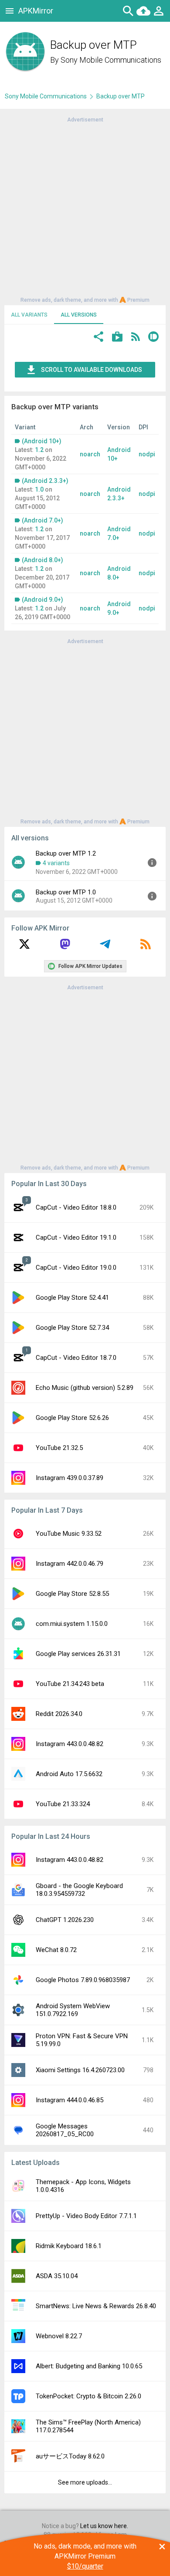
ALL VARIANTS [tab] (29, 315)
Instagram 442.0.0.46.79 (70, 1564)
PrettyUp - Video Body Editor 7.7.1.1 (86, 2216)
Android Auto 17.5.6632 (69, 1774)
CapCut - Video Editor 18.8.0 (76, 1207)
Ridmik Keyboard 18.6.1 (69, 2246)
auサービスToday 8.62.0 (70, 2456)
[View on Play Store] (117, 338)
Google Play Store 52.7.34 (72, 1328)
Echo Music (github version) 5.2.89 (85, 1388)
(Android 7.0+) (42, 520)
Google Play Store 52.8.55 (72, 1594)
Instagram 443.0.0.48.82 (70, 1744)
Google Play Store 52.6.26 (72, 1418)
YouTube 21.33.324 (63, 1804)
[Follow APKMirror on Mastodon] (65, 947)
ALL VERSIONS (79, 315)
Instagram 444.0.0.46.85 (70, 2100)
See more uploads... (85, 2482)
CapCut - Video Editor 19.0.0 (76, 1268)
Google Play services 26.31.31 (78, 1654)
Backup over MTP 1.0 (66, 892)
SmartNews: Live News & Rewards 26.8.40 (96, 2306)
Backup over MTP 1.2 (66, 853)
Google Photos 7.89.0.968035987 (83, 1980)
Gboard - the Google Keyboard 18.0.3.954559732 (79, 1890)
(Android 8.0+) (42, 560)
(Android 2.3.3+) (45, 481)
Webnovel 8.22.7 (59, 2336)
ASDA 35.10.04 (57, 2276)
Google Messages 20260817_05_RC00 (65, 2130)
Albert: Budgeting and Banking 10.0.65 (89, 2366)
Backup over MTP (121, 96)
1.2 (39, 450)
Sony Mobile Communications (111, 60)
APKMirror (36, 11)
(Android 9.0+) (42, 600)
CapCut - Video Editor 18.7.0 (76, 1358)
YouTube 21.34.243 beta (70, 1684)
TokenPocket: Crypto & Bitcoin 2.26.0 (88, 2396)
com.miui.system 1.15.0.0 (72, 1624)
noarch (90, 454)
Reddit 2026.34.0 (59, 1714)
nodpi (147, 454)
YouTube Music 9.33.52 (69, 1534)
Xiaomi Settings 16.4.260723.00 (80, 2070)
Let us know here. (104, 2526)
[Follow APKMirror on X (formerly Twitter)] (24, 947)
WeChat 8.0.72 (56, 1950)
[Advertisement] (85, 209)
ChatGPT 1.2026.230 (65, 1920)
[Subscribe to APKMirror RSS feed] (146, 947)
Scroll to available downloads (92, 370)
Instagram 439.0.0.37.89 (70, 1478)
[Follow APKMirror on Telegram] (105, 947)
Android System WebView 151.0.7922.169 (73, 2010)
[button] (99, 338)
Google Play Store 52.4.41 (72, 1298)
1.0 (39, 489)
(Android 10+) (42, 441)
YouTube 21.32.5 (59, 1448)
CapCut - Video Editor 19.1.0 (76, 1237)
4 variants (56, 863)
